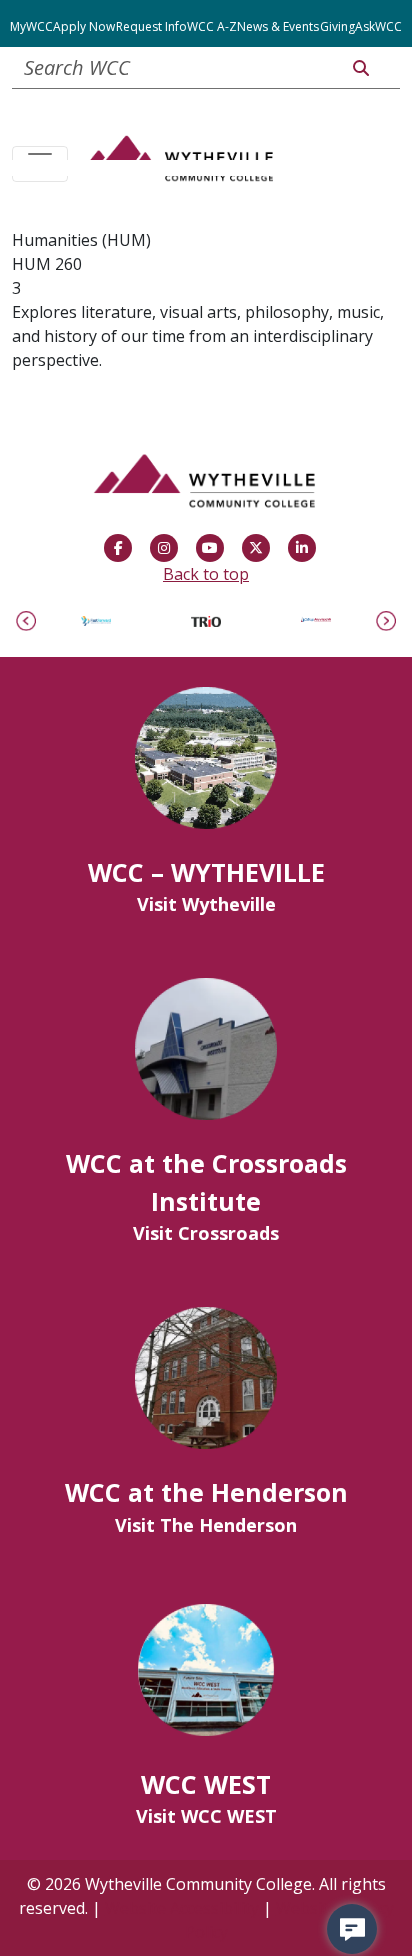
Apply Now (84, 26)
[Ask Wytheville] (352, 1929)
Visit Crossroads (206, 1233)
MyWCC (31, 26)
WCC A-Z (212, 26)
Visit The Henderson (206, 1525)
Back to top (206, 574)
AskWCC (378, 26)
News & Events (278, 26)
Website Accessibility (182, 1908)
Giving (337, 26)
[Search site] (361, 68)
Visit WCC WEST (206, 1816)
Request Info (151, 26)
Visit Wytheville (206, 904)
